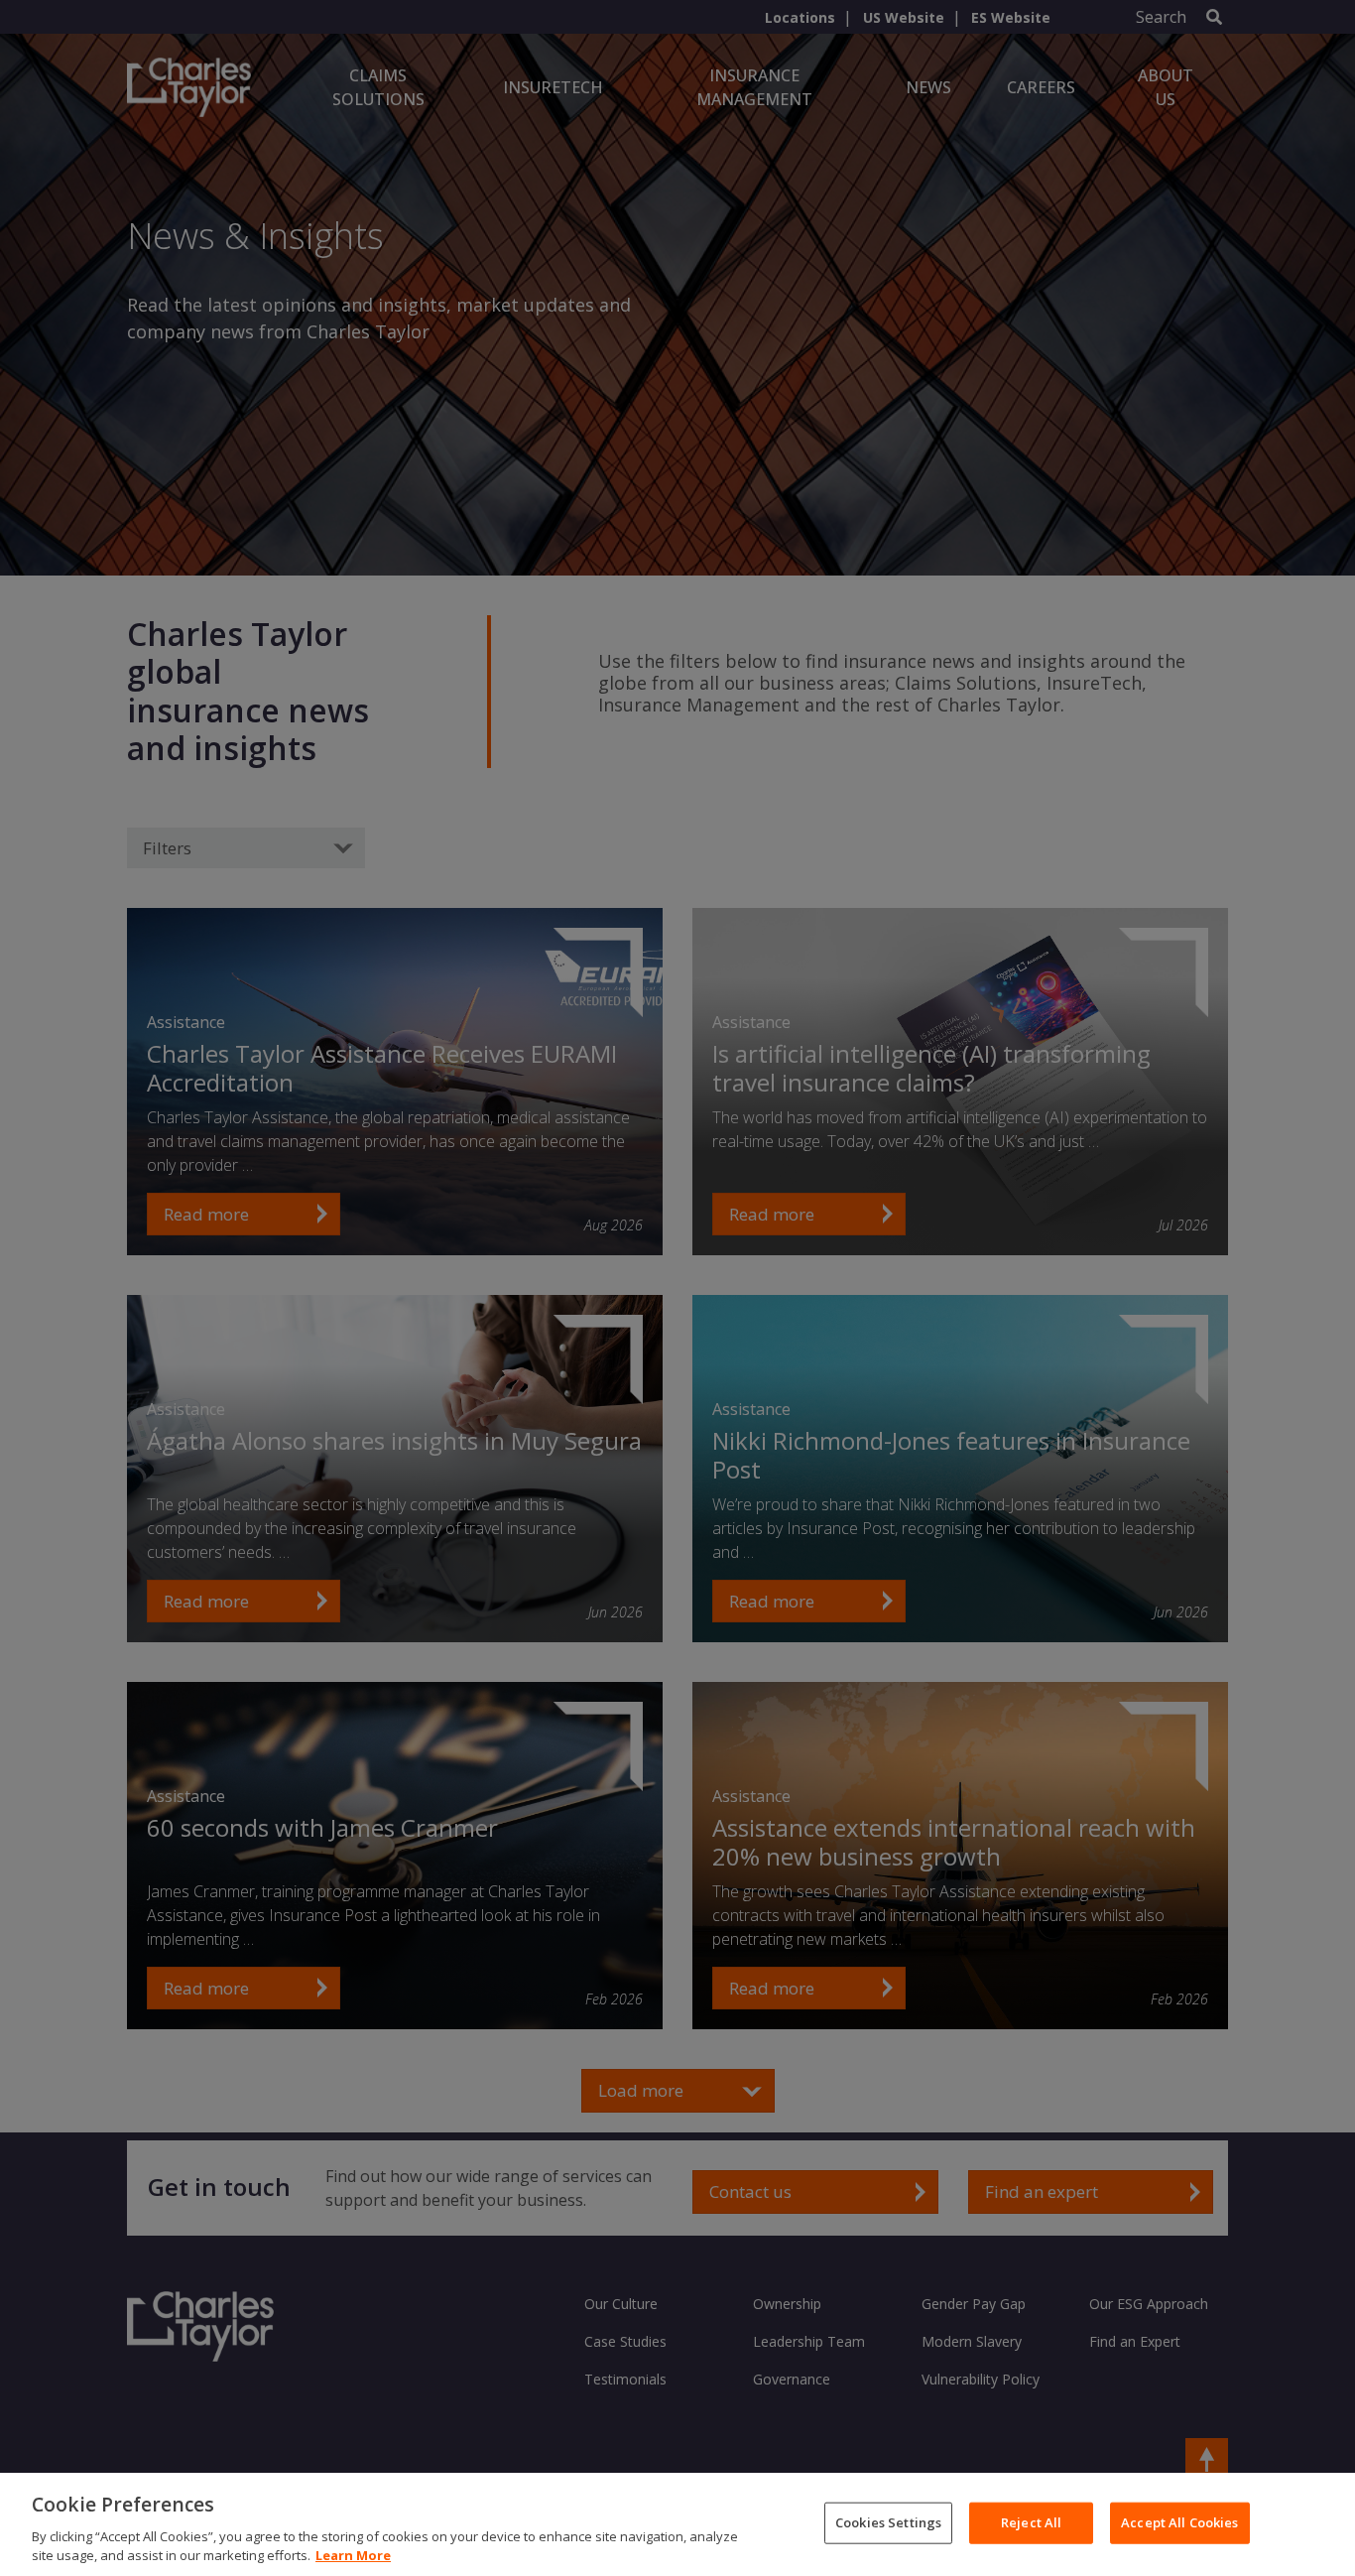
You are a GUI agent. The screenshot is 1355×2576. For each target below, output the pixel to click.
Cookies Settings (888, 2522)
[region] (677, 2524)
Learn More (353, 2555)
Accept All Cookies (1179, 2522)
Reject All (1031, 2522)
